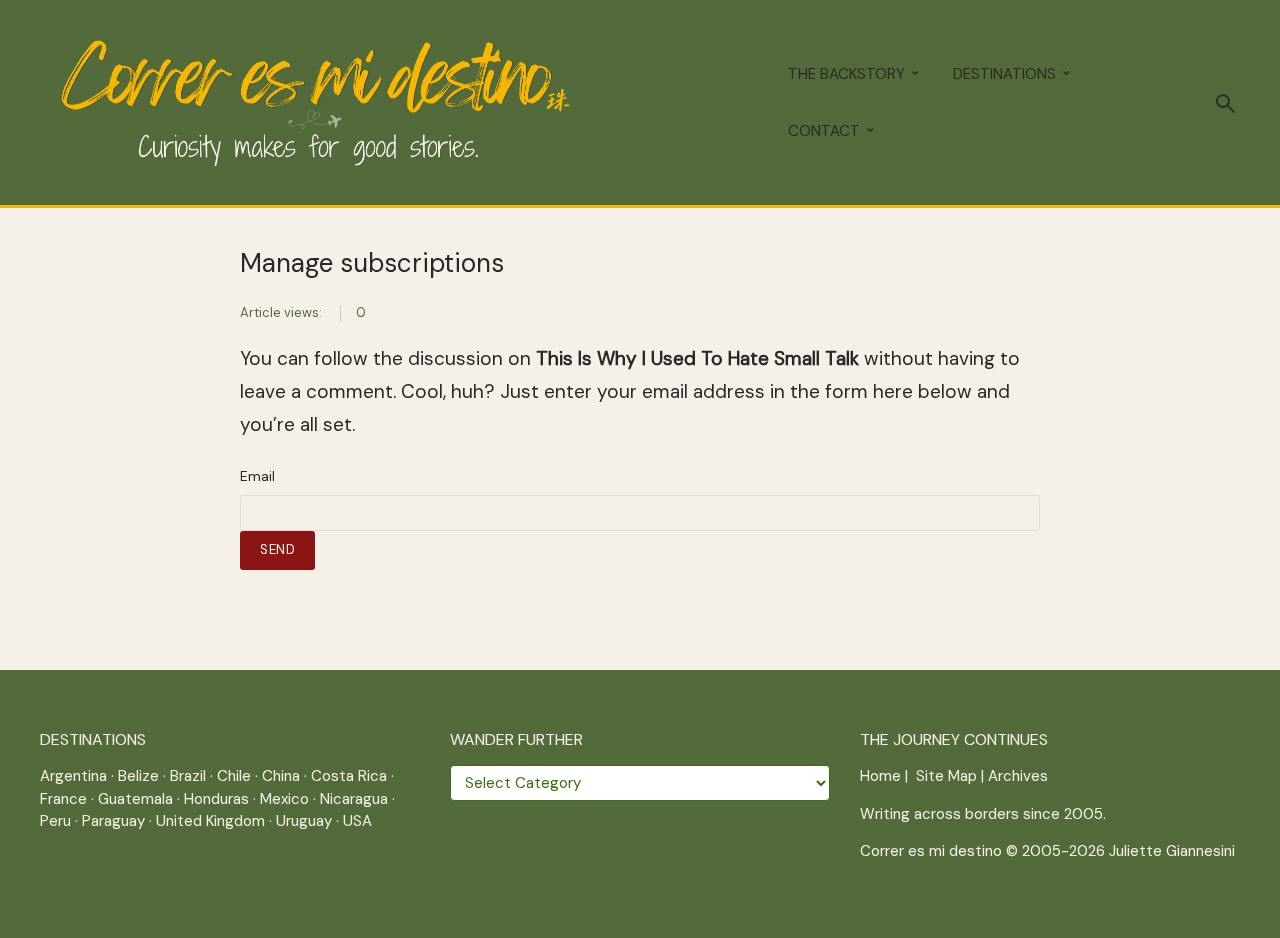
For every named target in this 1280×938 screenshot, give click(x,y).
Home (880, 776)
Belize (138, 776)
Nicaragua (354, 799)
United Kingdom (210, 821)
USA (357, 821)
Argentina (73, 776)
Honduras (216, 799)
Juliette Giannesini (1172, 851)
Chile (234, 776)
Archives (1018, 776)
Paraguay (113, 821)
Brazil (188, 776)
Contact (824, 131)
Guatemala (135, 799)
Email (257, 476)
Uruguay (304, 821)
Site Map (946, 776)
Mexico (284, 799)
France (63, 799)
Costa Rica (349, 776)
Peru (55, 821)
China (281, 776)
